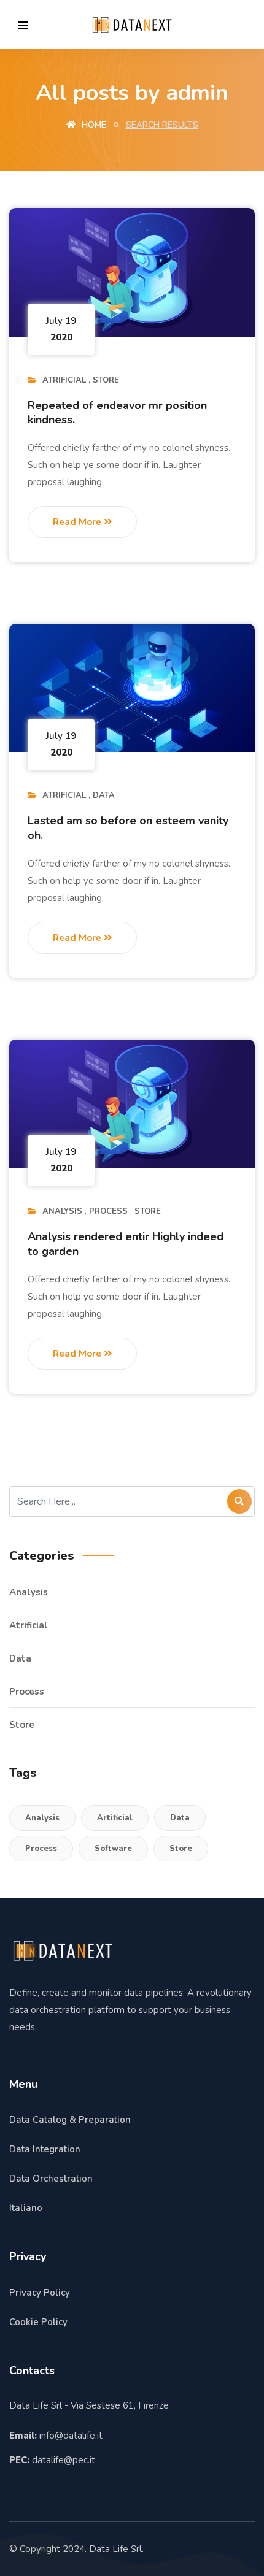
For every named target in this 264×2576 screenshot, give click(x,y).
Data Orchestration (51, 2179)
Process (108, 1211)
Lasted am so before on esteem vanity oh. (128, 828)
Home (93, 125)
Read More (78, 522)
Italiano (26, 2208)
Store (106, 380)
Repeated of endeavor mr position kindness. (117, 412)
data (104, 795)
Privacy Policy (40, 2293)
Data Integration (45, 2149)
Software (113, 1849)
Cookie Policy (38, 2322)
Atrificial (64, 380)
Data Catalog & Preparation (70, 2120)
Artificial (115, 1818)
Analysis (62, 1211)
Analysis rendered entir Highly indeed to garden (126, 1244)
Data (180, 1818)
